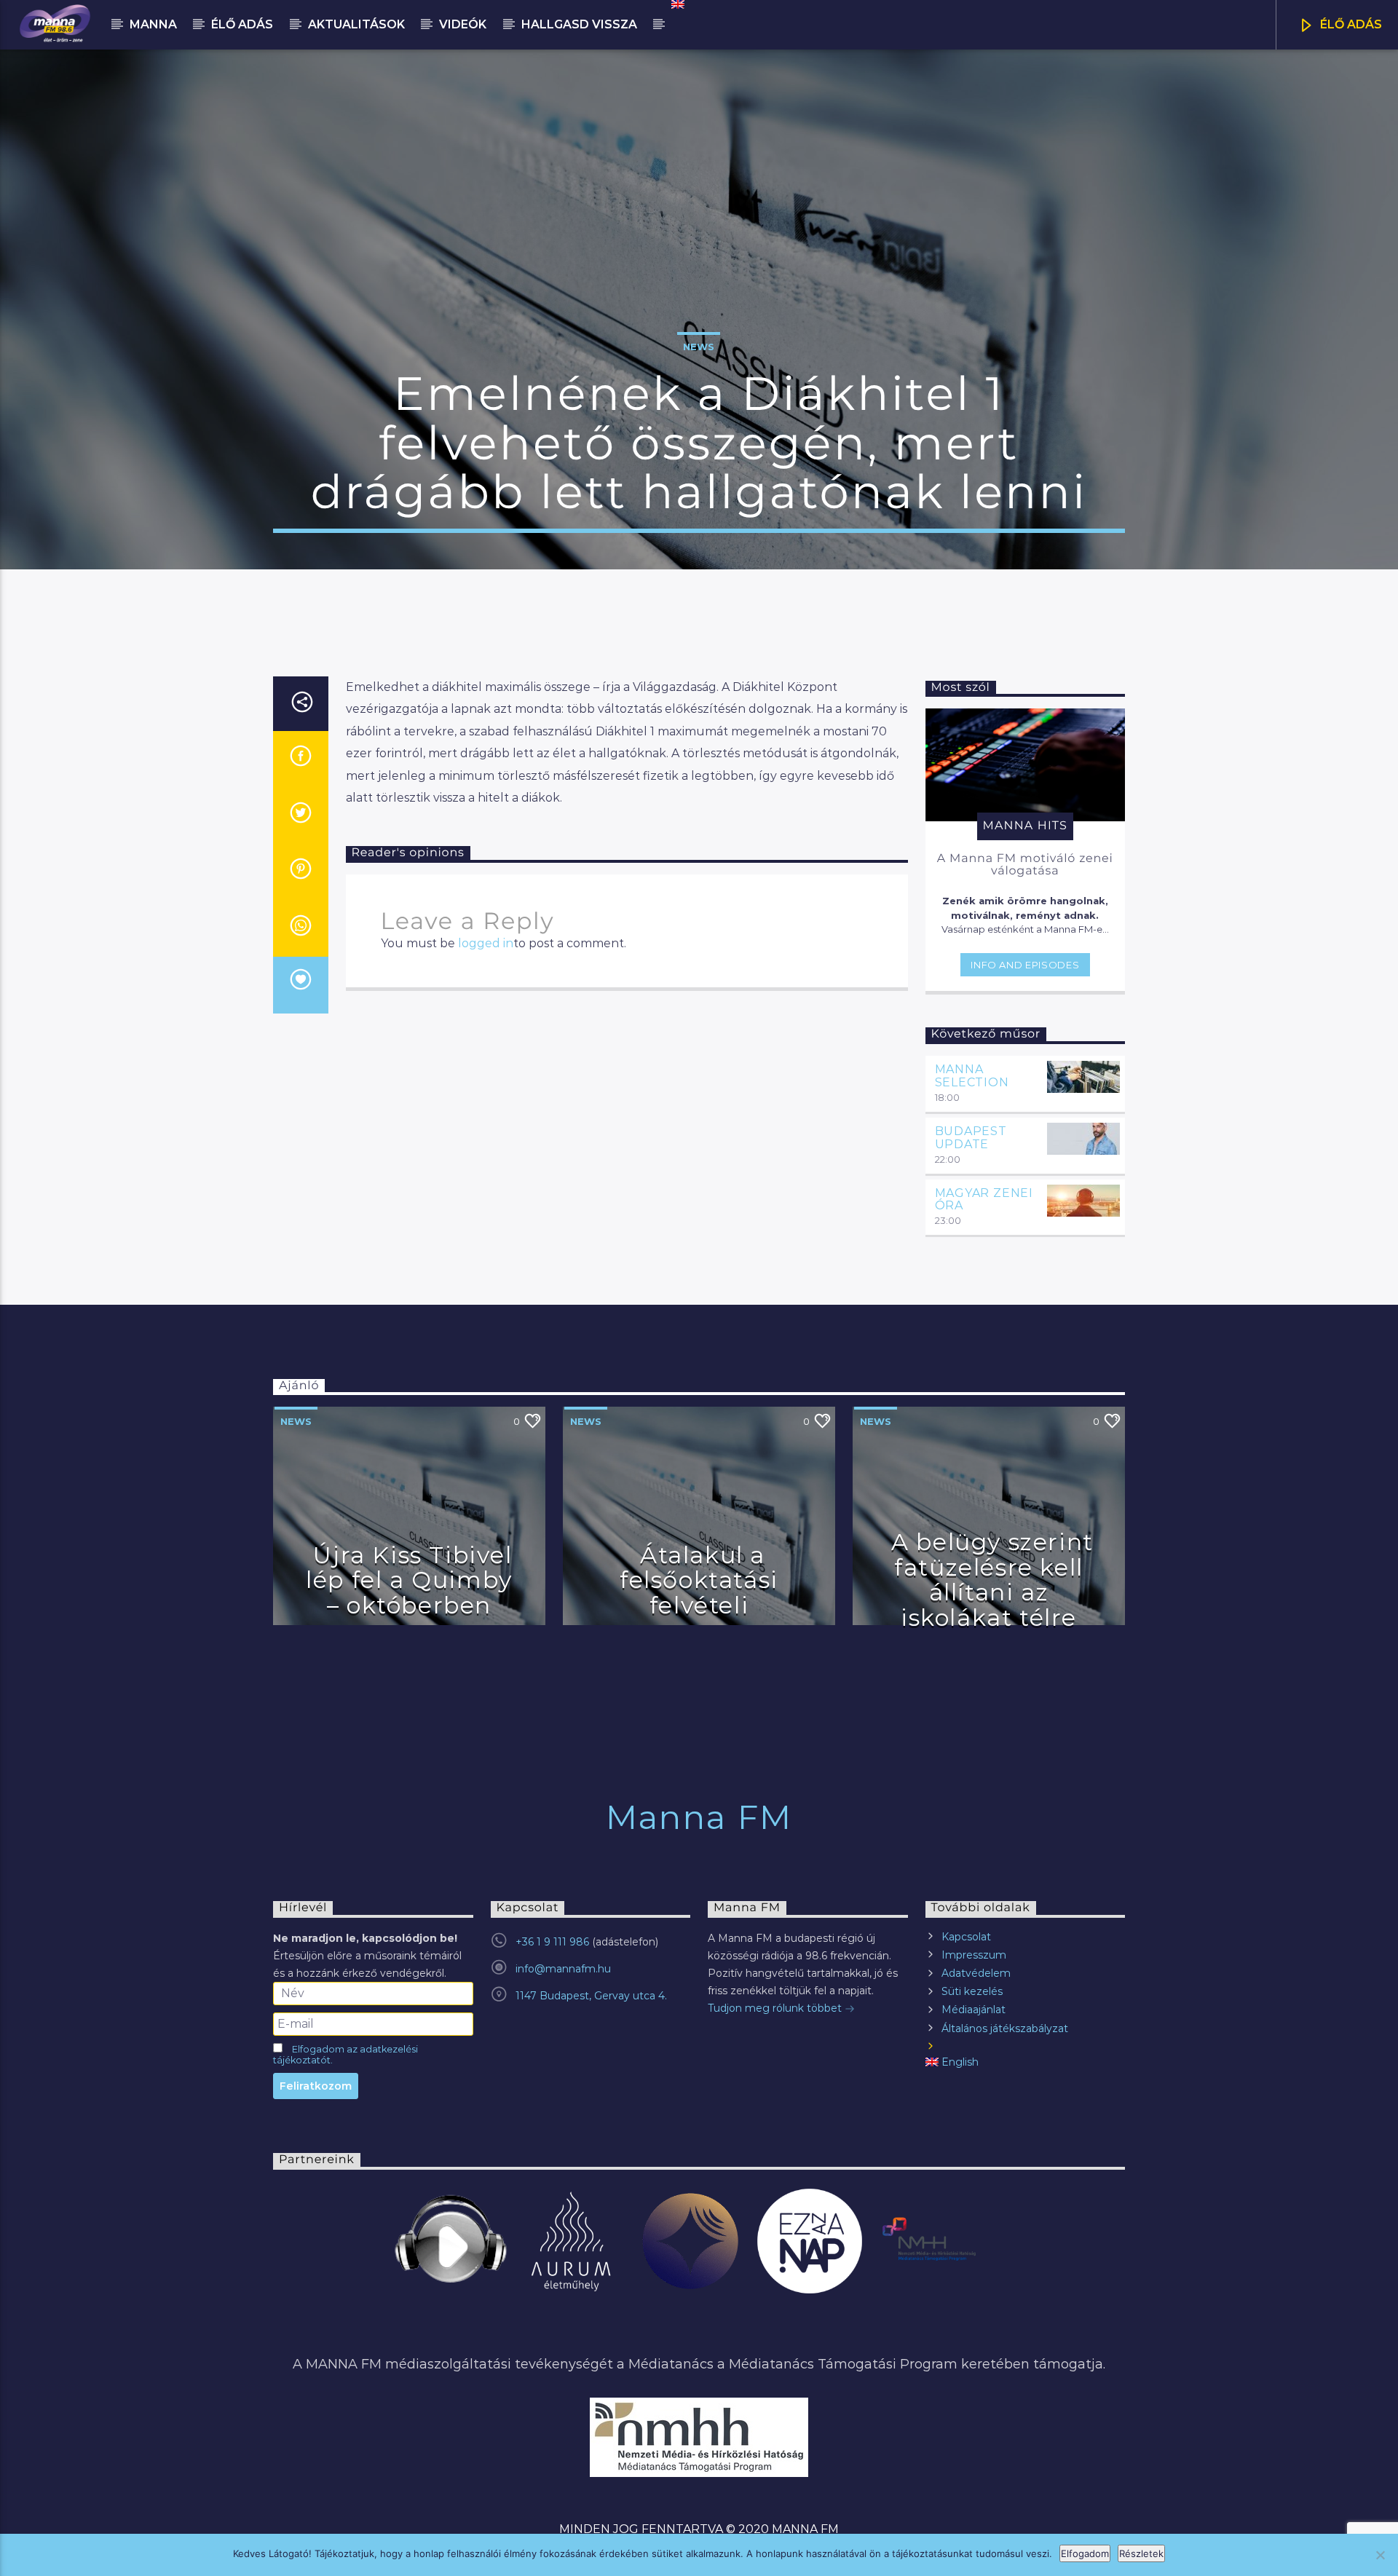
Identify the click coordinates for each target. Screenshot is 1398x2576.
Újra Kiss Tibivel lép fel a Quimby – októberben (409, 1580)
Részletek (1141, 2553)
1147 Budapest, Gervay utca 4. (591, 1996)
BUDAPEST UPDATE (971, 1138)
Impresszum (974, 1955)
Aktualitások (356, 24)
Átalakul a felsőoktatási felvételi (699, 1580)
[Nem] (1380, 2555)
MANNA (153, 24)
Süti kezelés (972, 1991)
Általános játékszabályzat (1005, 2028)
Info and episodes (1025, 965)
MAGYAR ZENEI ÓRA (984, 1200)
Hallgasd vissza (579, 24)
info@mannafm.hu (563, 1969)
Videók (463, 24)
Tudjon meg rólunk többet (776, 2008)
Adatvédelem (976, 1973)
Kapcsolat (966, 1937)
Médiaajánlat (974, 2010)
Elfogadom (1085, 2553)
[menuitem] (677, 4)
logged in (486, 943)
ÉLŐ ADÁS (1350, 24)
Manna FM (699, 1817)
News (699, 347)
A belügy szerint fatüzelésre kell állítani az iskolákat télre (992, 1580)
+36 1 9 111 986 (552, 1942)
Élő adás (242, 24)
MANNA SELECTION (972, 1076)
